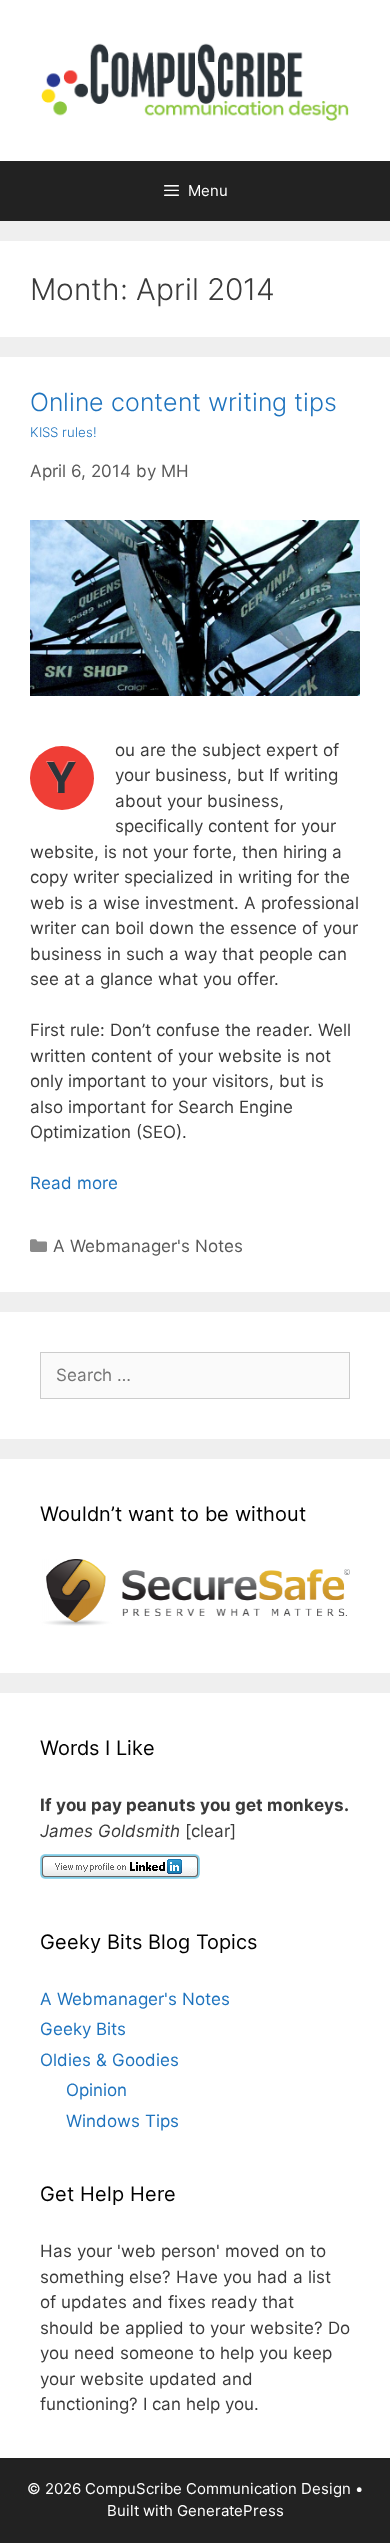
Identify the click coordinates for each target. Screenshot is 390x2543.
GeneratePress (230, 2510)
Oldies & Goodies (109, 2060)
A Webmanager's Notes (148, 1246)
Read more (74, 1183)
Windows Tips (122, 2121)
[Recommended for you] (195, 1620)
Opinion (96, 2090)
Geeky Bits (83, 2029)
